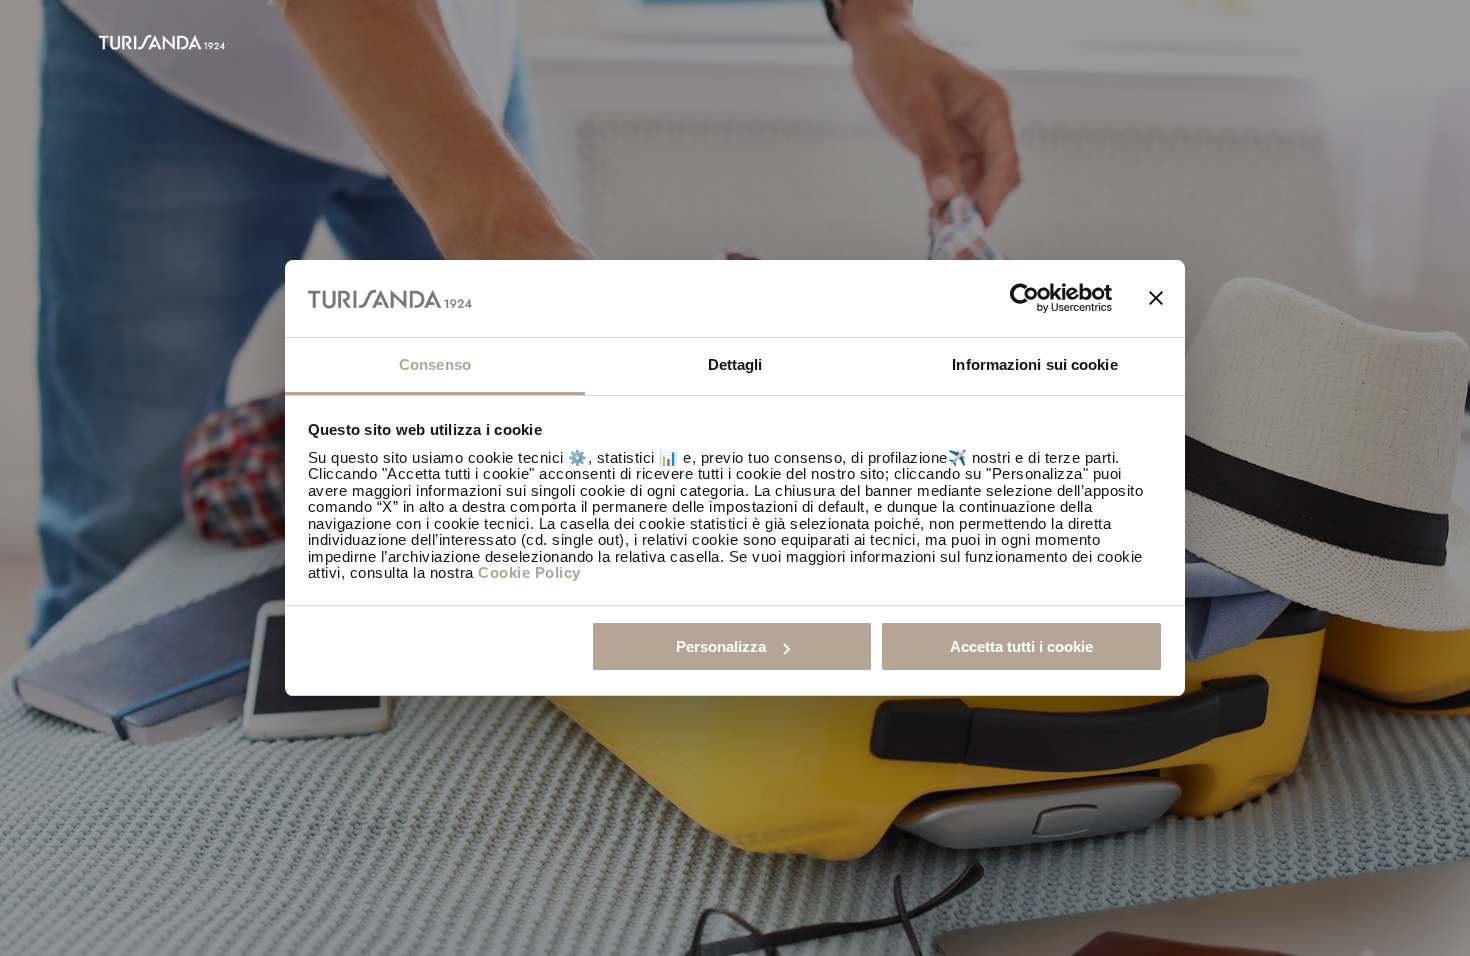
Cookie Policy (529, 572)
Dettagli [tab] (735, 364)
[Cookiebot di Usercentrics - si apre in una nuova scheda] (1024, 299)
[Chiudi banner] (1156, 299)
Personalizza (721, 646)
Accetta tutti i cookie (1021, 646)
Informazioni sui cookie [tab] (1034, 364)
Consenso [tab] (435, 364)
